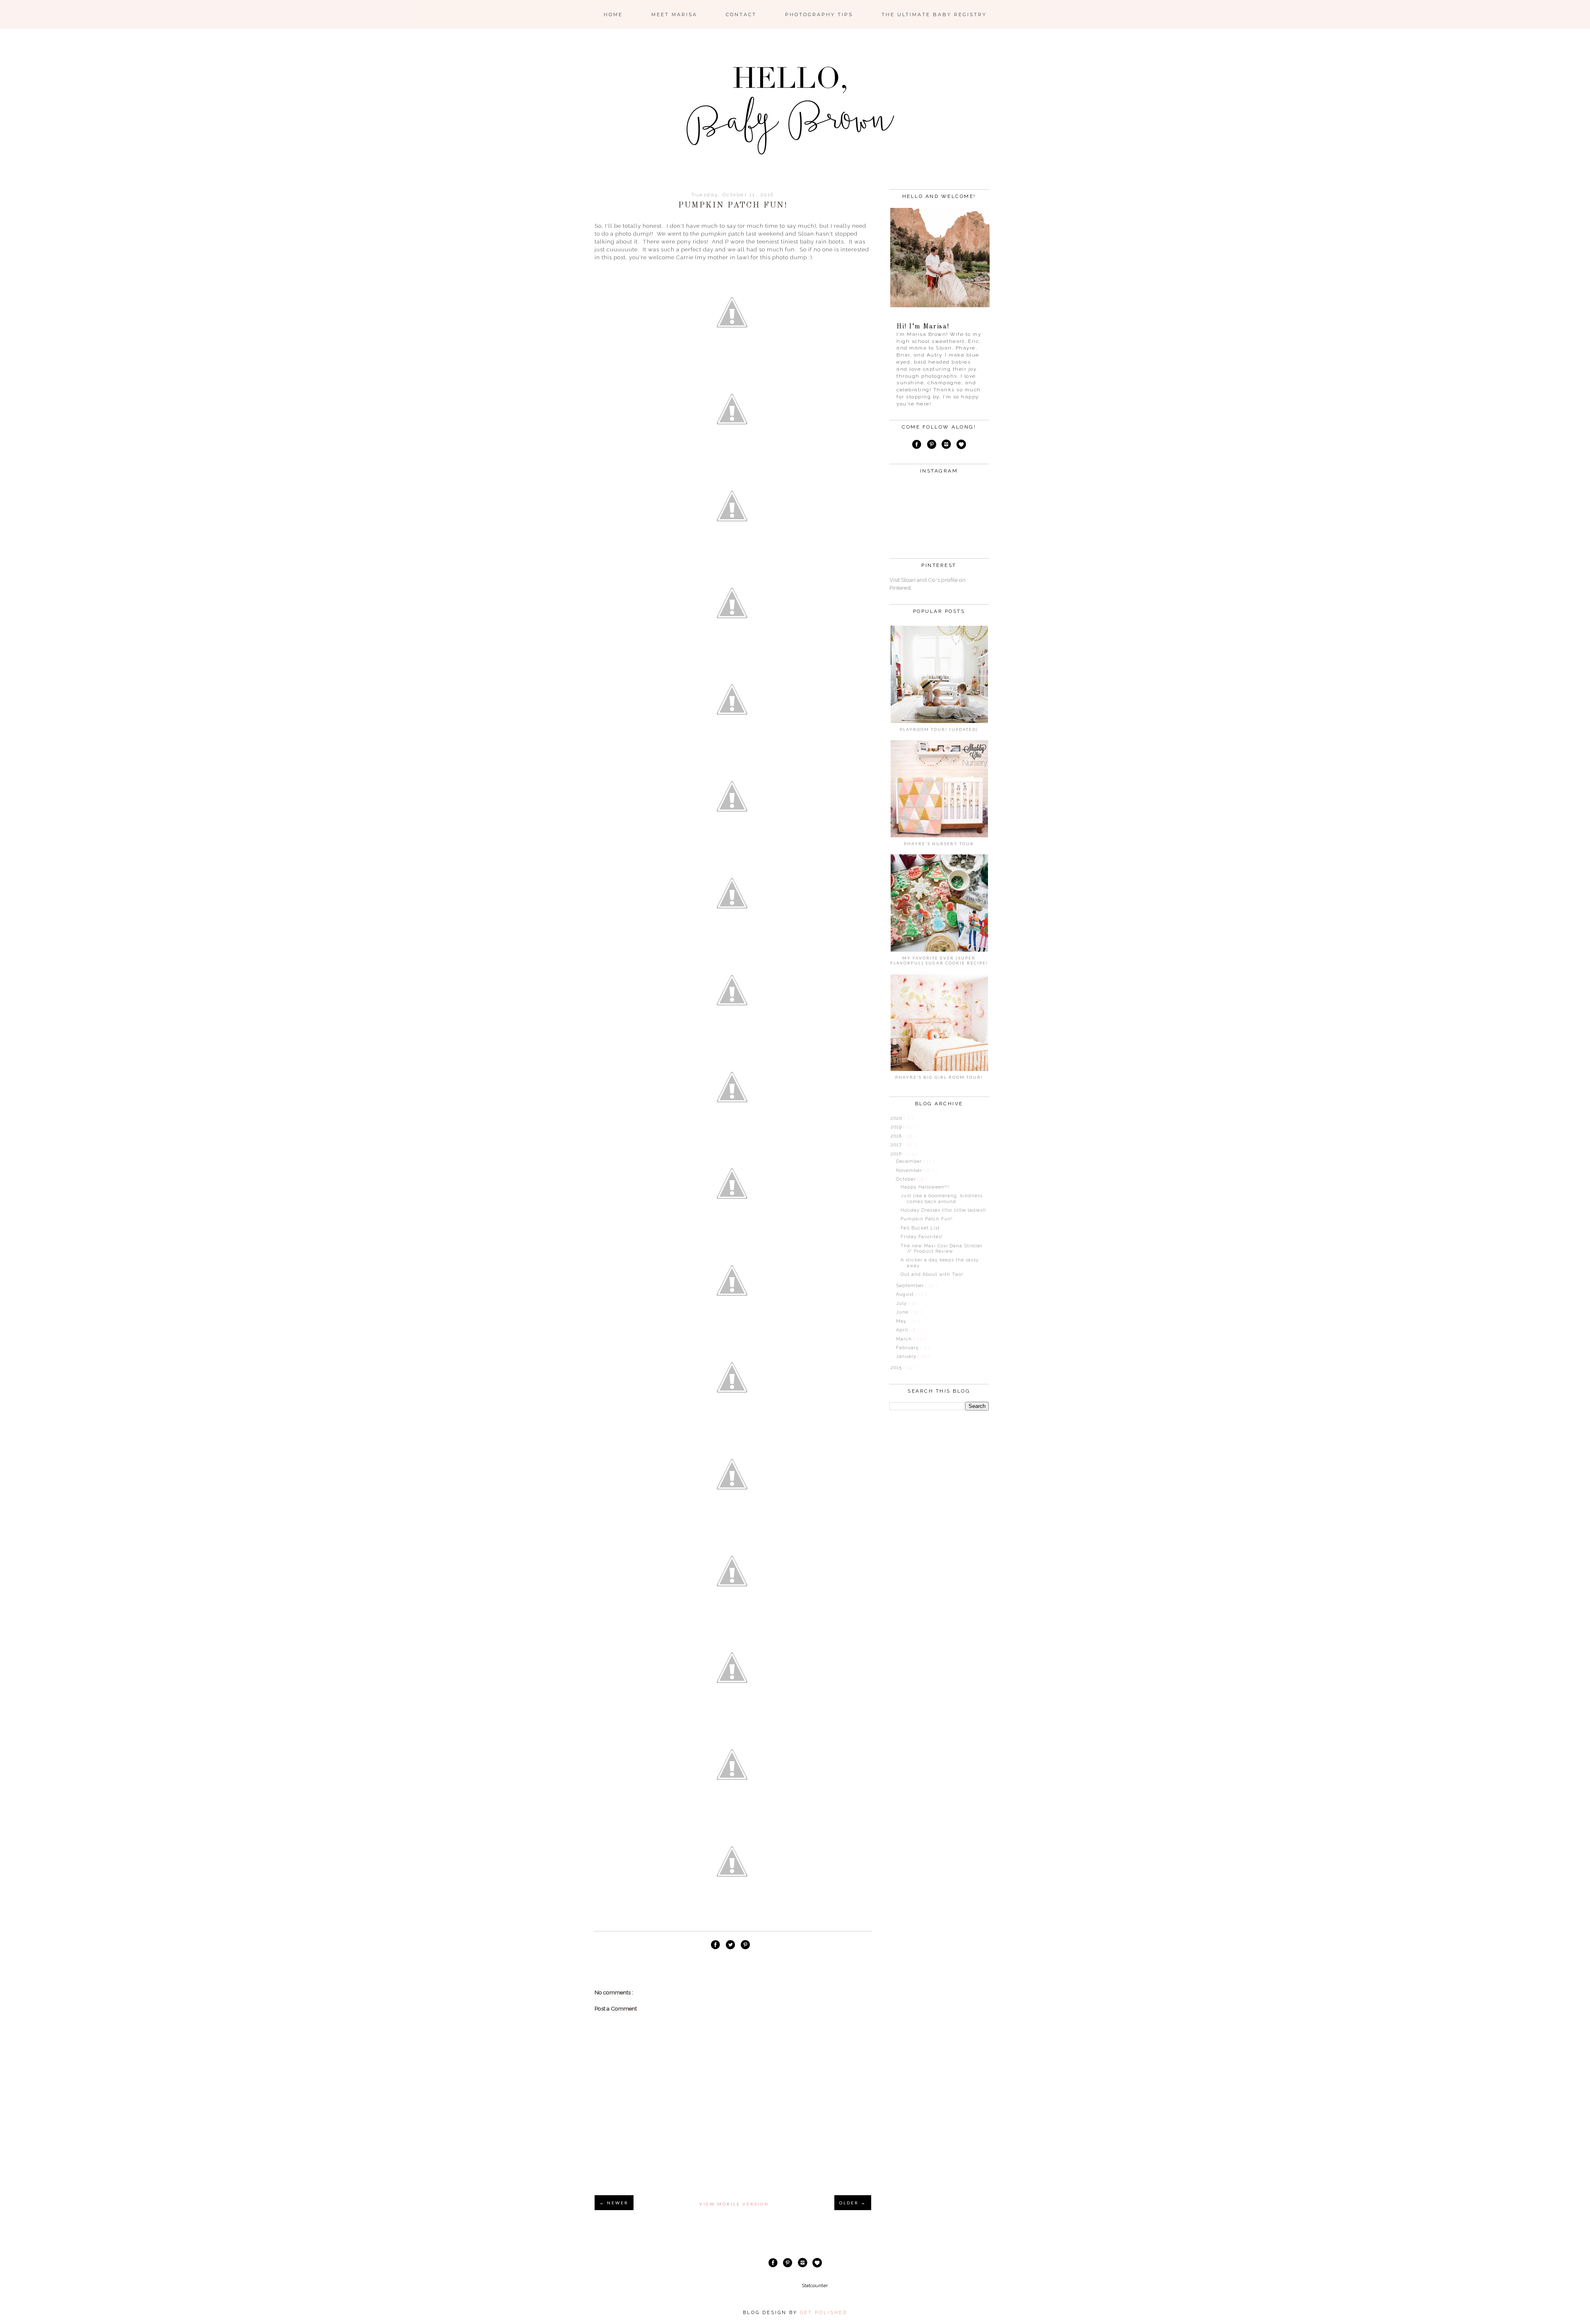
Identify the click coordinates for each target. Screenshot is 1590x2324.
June (903, 1312)
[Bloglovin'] (961, 446)
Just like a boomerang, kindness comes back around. (942, 1198)
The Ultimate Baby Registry (934, 14)
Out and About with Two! (932, 1274)
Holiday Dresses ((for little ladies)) (943, 1210)
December (910, 1161)
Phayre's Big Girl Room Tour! (939, 1077)
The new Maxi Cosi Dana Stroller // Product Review (942, 1249)
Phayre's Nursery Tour (939, 844)
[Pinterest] (931, 446)
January (907, 1356)
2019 (897, 1127)
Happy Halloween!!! (925, 1187)
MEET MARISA (674, 14)
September (911, 1286)
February (908, 1348)
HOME (613, 14)
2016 (897, 1154)
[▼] (890, 1154)
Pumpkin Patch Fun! (927, 1219)
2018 (897, 1136)
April (903, 1330)
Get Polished (824, 2313)
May (902, 1321)
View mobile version (734, 2204)
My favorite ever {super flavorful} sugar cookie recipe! (939, 960)
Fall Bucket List (920, 1228)
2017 (897, 1145)
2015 (897, 1368)
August (906, 1294)
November (910, 1170)
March (905, 1339)
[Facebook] (917, 446)
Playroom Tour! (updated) (939, 729)
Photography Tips (819, 14)
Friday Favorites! (922, 1237)
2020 (897, 1118)
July (902, 1303)
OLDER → (853, 2203)
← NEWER (614, 2203)
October (907, 1179)
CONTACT (741, 14)
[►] (890, 1118)
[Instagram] (947, 446)
